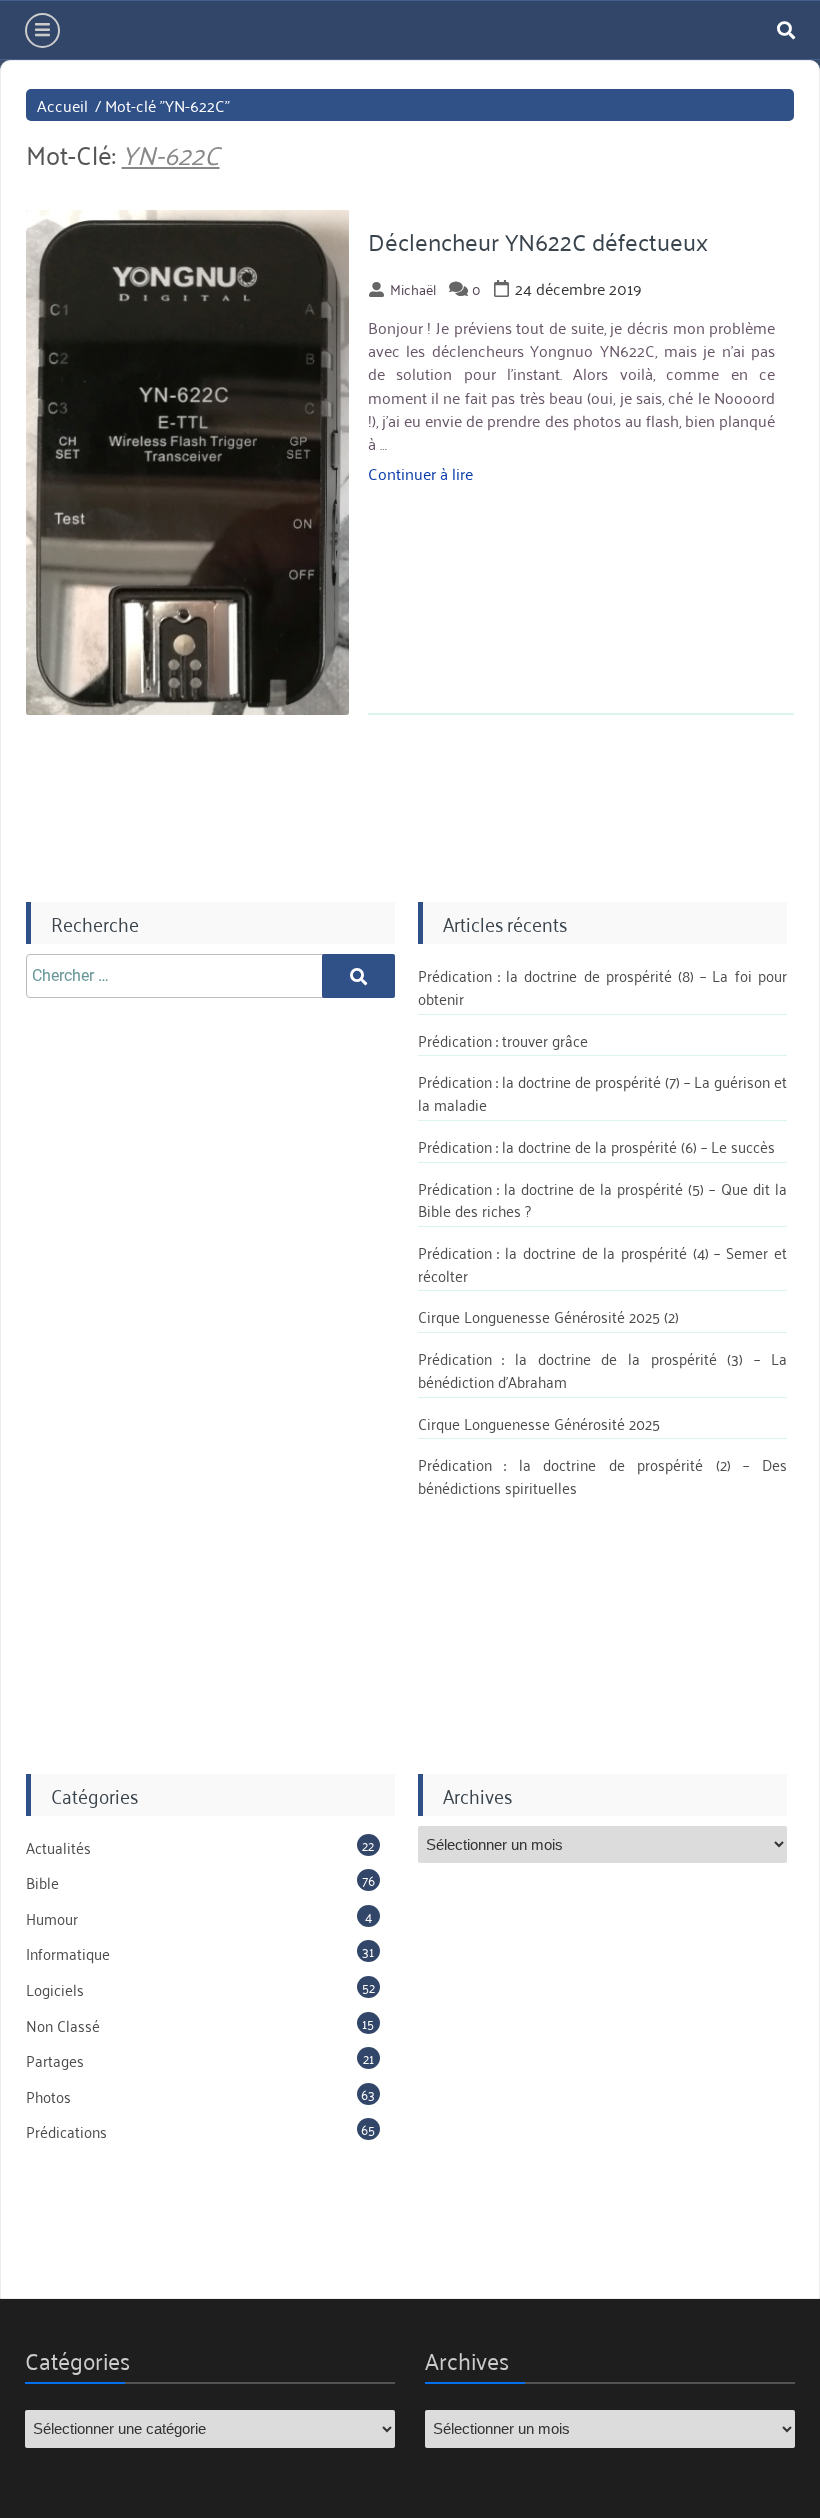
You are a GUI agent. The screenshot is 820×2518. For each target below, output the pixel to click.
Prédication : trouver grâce (503, 1040)
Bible (42, 1882)
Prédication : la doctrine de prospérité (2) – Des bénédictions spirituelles (602, 1475)
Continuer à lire (420, 473)
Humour (52, 1918)
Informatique (68, 1953)
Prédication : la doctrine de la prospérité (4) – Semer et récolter (602, 1263)
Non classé (63, 2025)
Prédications (66, 2131)
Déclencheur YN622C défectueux (538, 241)
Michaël (413, 288)
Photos (48, 2096)
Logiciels (55, 1989)
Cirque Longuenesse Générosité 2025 (539, 1423)
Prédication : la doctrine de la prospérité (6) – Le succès (596, 1146)
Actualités (58, 1847)
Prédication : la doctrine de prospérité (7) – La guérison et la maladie (602, 1092)
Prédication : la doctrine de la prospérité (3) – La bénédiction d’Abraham (602, 1369)
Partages (55, 2060)
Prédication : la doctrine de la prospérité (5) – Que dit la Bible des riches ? (602, 1199)
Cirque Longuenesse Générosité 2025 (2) (548, 1316)
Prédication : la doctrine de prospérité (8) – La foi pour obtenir (602, 986)
